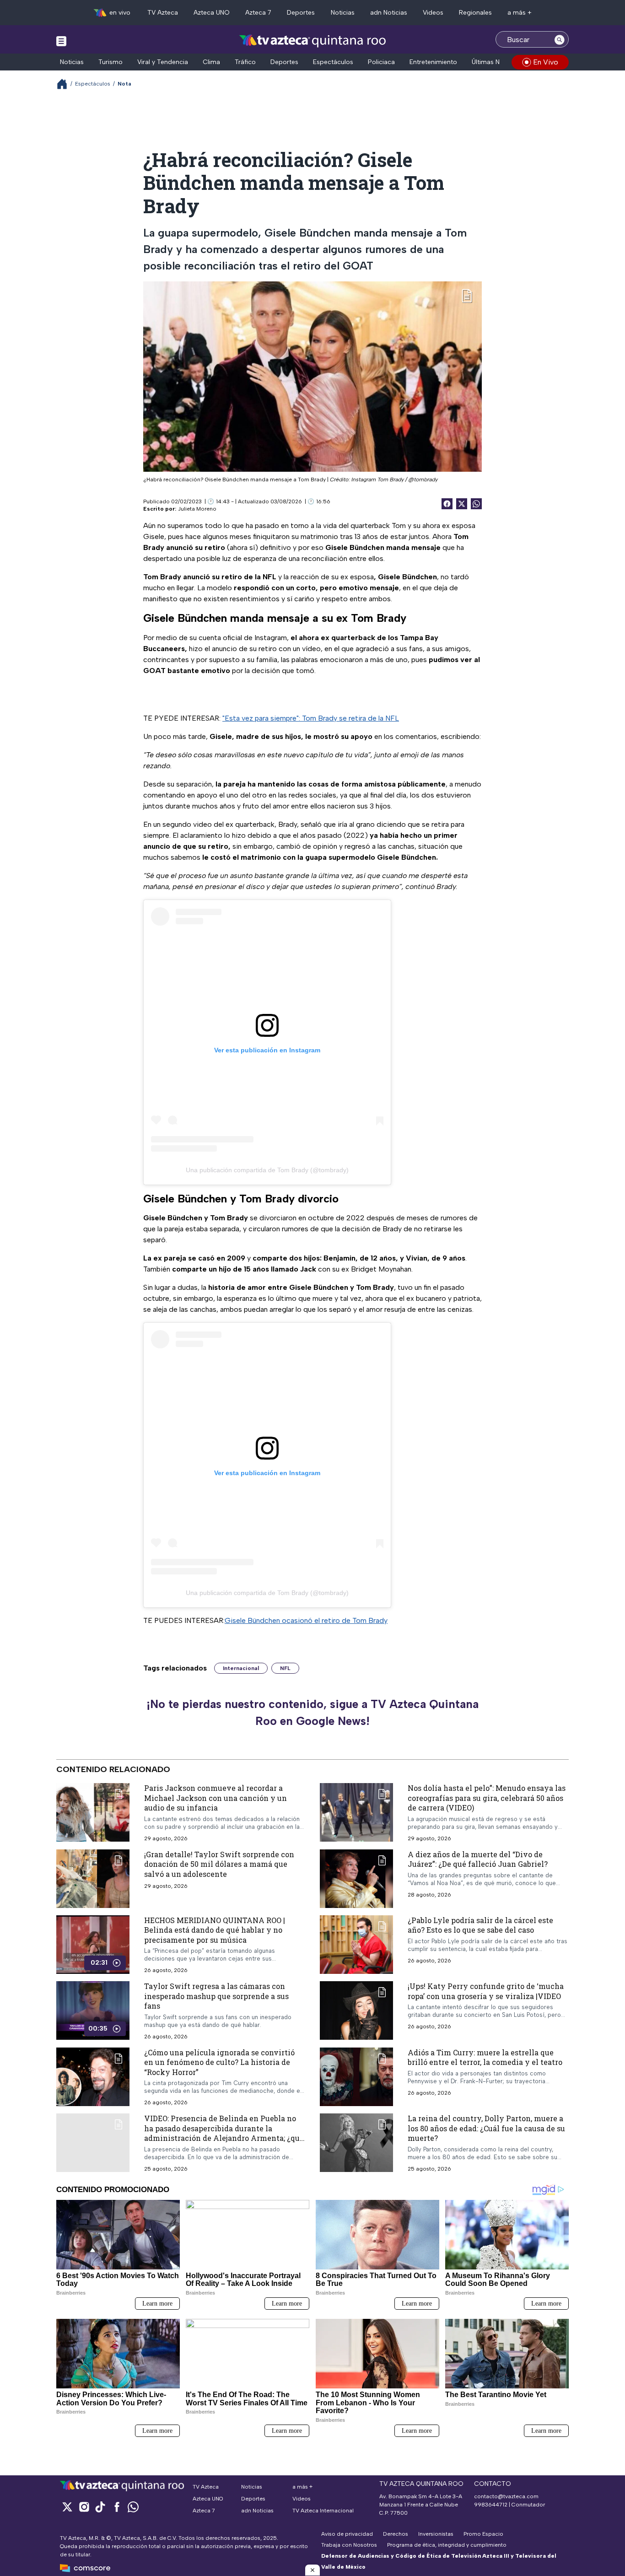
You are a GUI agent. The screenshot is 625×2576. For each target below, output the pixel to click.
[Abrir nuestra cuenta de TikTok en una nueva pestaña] (100, 2507)
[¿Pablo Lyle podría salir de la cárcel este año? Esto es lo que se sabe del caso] (356, 1944)
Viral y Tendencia (163, 62)
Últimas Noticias (496, 62)
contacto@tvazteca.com (506, 2496)
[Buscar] (560, 39)
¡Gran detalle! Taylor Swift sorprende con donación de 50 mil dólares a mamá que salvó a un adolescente (219, 1864)
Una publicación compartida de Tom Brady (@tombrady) (267, 1170)
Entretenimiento (433, 62)
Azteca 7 (258, 13)
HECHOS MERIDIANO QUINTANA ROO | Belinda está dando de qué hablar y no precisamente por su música (215, 1929)
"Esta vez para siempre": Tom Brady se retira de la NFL (311, 718)
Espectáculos (333, 62)
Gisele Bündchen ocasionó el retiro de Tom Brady (306, 1620)
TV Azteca (163, 13)
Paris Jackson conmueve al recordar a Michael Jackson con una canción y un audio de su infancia (216, 1798)
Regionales (475, 13)
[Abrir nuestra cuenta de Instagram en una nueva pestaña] (84, 2507)
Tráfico (245, 62)
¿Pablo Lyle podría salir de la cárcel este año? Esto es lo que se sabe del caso (480, 1925)
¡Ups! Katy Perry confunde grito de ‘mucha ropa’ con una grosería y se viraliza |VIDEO (486, 1991)
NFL (285, 1668)
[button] (312, 2570)
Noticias (343, 13)
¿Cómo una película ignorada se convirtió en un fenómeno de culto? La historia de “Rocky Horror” (219, 2062)
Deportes (301, 13)
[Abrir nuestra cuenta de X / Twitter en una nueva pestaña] (67, 2507)
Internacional (241, 1668)
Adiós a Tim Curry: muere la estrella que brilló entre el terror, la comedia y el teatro (485, 2057)
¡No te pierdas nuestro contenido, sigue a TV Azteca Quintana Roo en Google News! (312, 1713)
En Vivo (546, 62)
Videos (433, 13)
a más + (520, 13)
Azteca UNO (212, 13)
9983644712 (491, 2505)
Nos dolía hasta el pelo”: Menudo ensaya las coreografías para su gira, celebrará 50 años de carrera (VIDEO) (487, 1798)
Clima (211, 62)
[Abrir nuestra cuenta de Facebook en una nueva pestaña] (117, 2507)
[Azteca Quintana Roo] (313, 40)
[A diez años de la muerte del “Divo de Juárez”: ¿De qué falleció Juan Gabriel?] (356, 1878)
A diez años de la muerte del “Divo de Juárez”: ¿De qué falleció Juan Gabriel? (478, 1859)
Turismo (110, 62)
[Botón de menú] (61, 41)
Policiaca (381, 62)
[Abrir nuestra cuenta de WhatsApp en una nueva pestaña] (133, 2507)
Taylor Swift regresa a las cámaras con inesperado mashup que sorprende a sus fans (216, 1996)
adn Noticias (389, 13)
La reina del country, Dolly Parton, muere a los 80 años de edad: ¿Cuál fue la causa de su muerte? (486, 2128)
